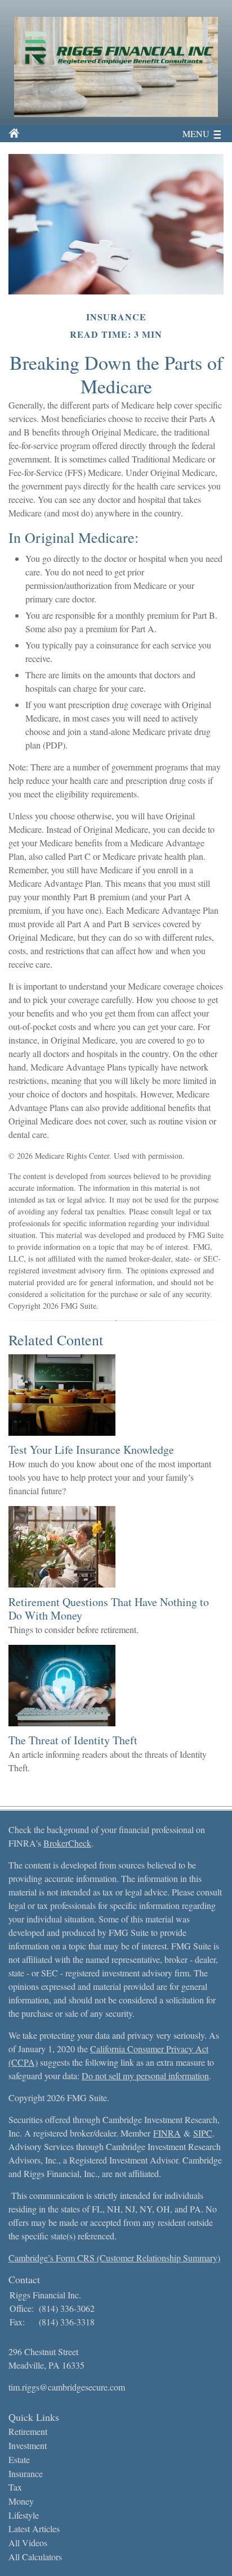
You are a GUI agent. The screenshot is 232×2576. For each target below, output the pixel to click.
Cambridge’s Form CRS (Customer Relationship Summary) (114, 2258)
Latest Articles (34, 2529)
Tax (15, 2487)
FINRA (167, 2133)
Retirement (28, 2431)
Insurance (26, 2473)
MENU (196, 133)
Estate (19, 2459)
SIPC (203, 2133)
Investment (28, 2445)
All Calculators (35, 2557)
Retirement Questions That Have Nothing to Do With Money (109, 1609)
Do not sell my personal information (145, 2076)
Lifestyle (24, 2515)
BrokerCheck (67, 1843)
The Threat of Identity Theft (73, 1740)
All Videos (28, 2543)
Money (21, 2501)
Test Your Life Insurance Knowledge (91, 1450)
